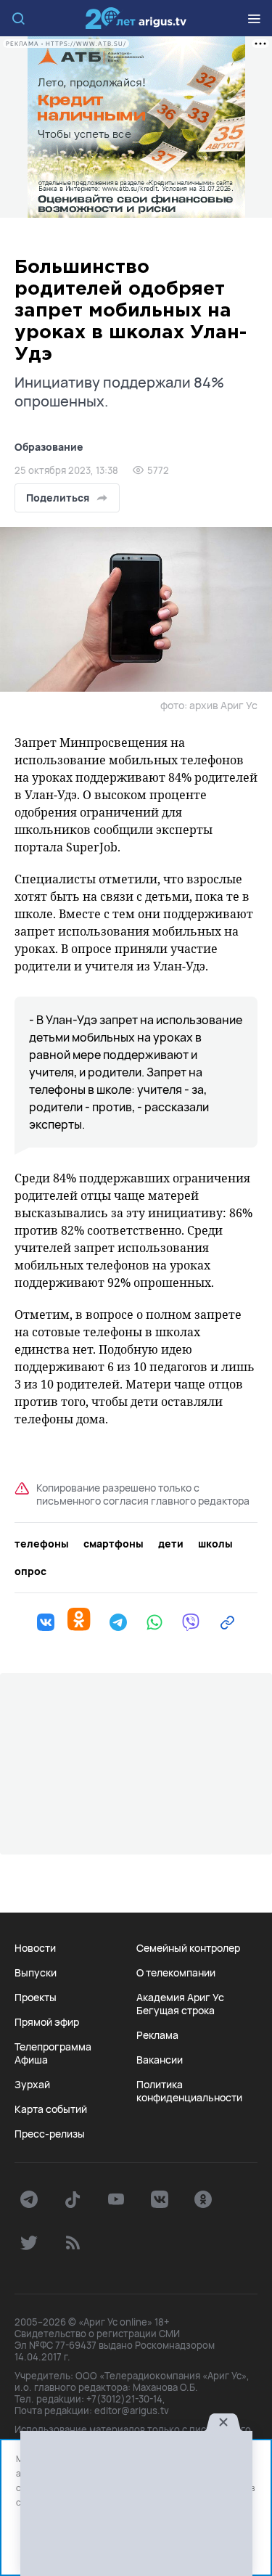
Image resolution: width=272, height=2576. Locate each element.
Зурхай (32, 2085)
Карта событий (51, 2109)
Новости (35, 1948)
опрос (30, 1571)
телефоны (42, 1544)
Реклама (157, 2035)
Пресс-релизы (50, 2134)
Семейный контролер (188, 1948)
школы (215, 1544)
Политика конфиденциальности (189, 2091)
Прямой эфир (47, 2022)
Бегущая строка (176, 2011)
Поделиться (58, 498)
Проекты (36, 1998)
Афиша (31, 2060)
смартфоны (114, 1544)
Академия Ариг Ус (180, 1998)
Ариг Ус (136, 18)
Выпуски (36, 1973)
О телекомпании (176, 1973)
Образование (49, 447)
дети (171, 1544)
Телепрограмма (53, 2047)
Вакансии (160, 2060)
